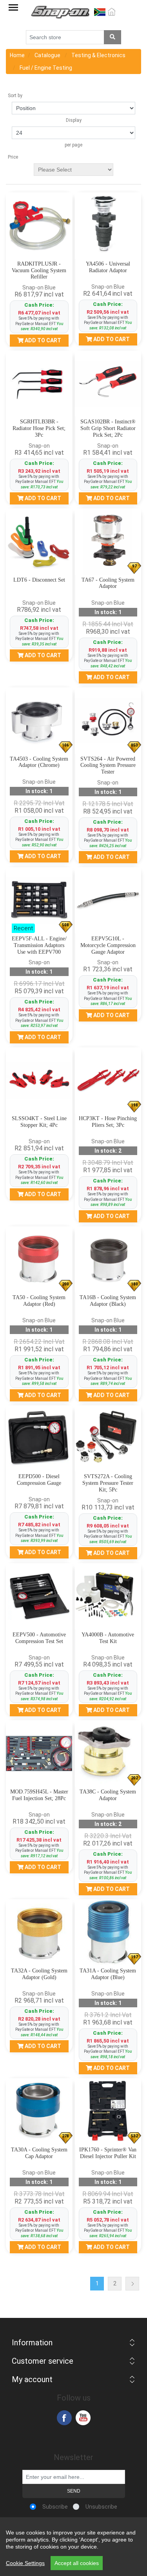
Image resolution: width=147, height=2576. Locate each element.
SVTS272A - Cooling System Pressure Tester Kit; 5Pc (108, 1483)
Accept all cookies (77, 2563)
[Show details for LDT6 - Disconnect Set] (39, 542)
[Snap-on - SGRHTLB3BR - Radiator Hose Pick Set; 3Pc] (39, 384)
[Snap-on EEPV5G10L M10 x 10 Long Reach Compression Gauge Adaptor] (108, 900)
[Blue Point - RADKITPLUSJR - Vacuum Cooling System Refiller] (39, 226)
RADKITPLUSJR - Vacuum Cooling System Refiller (39, 270)
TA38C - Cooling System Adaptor (108, 1795)
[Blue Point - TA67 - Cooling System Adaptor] (108, 542)
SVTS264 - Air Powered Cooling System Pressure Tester (108, 766)
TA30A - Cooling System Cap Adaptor (39, 2153)
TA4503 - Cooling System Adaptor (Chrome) (39, 762)
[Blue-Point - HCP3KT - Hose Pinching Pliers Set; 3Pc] (108, 1081)
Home (17, 55)
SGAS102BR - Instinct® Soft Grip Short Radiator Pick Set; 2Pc (108, 428)
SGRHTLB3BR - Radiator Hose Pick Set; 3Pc (39, 428)
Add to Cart (42, 340)
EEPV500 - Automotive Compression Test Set (39, 1638)
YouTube (83, 2418)
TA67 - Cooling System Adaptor (108, 583)
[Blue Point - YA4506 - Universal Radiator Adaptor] (108, 226)
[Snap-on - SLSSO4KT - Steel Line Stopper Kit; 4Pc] (39, 1081)
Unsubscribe (101, 2507)
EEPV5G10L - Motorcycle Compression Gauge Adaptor (108, 945)
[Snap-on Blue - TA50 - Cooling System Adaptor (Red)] (39, 1260)
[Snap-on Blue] (108, 1260)
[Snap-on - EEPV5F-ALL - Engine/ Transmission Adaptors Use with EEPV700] (39, 900)
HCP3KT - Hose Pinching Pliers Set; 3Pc (108, 1122)
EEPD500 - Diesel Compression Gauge (39, 1480)
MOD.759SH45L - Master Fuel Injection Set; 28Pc (39, 1795)
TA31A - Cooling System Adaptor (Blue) (108, 1974)
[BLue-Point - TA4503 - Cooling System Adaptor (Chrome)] (39, 721)
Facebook (64, 2418)
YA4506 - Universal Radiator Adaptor (108, 267)
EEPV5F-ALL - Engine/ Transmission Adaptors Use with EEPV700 (39, 945)
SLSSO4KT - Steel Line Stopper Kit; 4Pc (39, 1122)
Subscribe (55, 2507)
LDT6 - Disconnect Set (39, 580)
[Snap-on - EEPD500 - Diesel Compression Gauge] (39, 1439)
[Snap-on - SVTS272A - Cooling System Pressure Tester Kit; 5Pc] (108, 1439)
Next (132, 2284)
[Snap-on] (39, 1596)
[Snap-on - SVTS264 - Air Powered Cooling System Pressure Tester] (108, 721)
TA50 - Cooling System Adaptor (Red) (39, 1301)
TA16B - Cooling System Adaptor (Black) (108, 1301)
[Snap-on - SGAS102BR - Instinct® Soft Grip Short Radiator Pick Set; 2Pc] (108, 384)
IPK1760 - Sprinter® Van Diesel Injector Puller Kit (108, 2153)
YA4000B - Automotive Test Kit (108, 1638)
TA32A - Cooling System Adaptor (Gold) (39, 1974)
